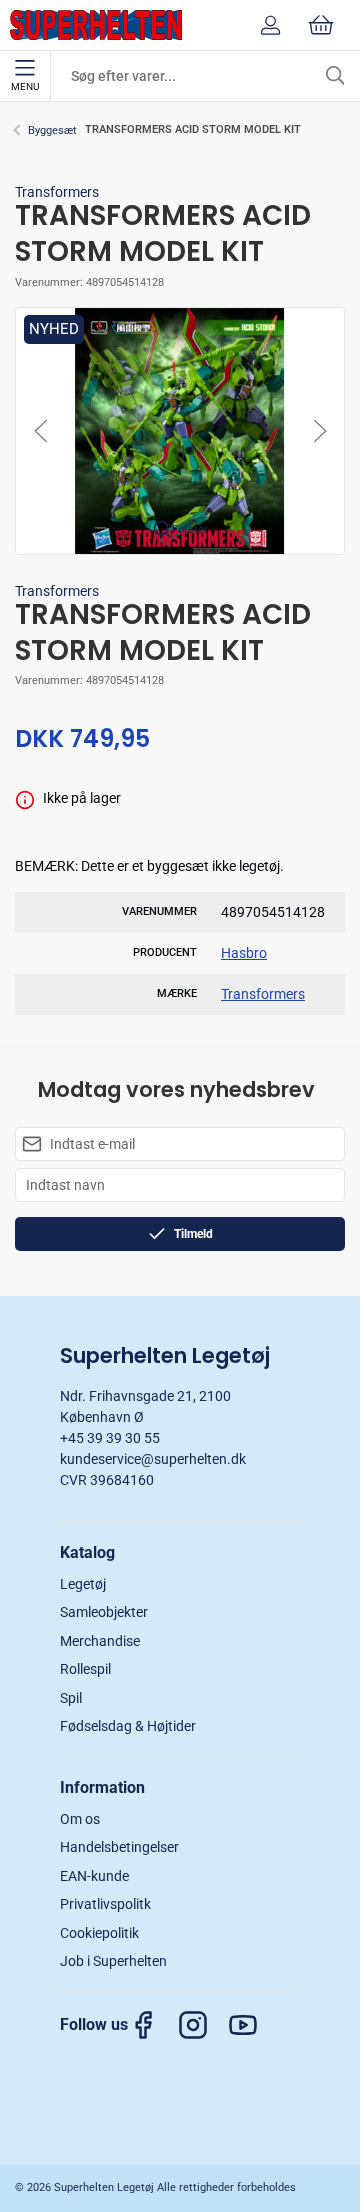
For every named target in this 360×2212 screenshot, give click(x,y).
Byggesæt (52, 130)
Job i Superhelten (113, 1961)
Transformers (57, 192)
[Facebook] (153, 2025)
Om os (80, 1819)
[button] (180, 430)
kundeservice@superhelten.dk (153, 1459)
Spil (71, 1698)
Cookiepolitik (99, 1933)
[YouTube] (253, 2025)
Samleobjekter (104, 1612)
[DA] (96, 25)
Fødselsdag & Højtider (128, 1726)
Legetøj (83, 1584)
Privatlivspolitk (105, 1904)
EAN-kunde (94, 1876)
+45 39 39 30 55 (110, 1438)
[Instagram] (203, 2025)
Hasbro (244, 953)
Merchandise (100, 1641)
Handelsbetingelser (119, 1847)
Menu (25, 86)
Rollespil (85, 1669)
